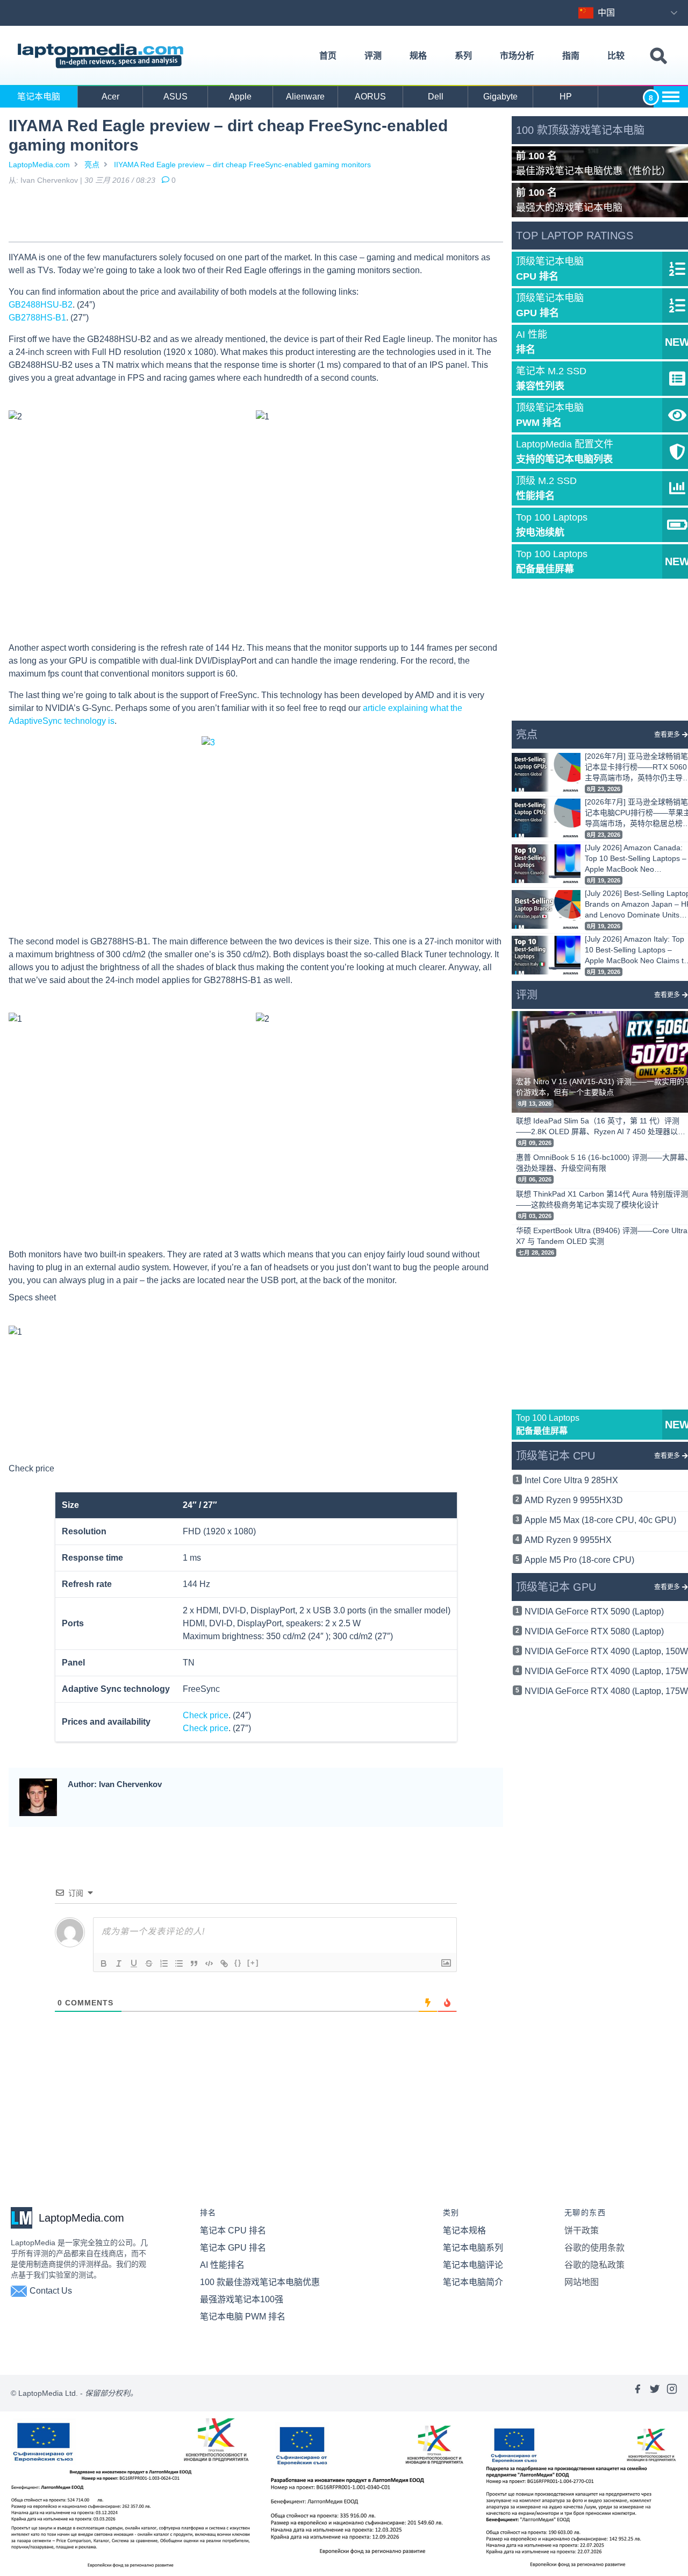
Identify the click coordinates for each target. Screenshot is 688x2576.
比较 (616, 56)
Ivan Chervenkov (49, 180)
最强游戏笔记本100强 (242, 2299)
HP (566, 97)
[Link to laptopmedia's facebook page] (637, 2393)
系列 (463, 56)
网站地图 (582, 2282)
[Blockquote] (194, 1963)
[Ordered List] (164, 1963)
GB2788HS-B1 (37, 318)
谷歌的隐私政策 (594, 2265)
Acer (110, 97)
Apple (240, 97)
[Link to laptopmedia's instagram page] (672, 2393)
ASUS (175, 97)
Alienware (305, 97)
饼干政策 (582, 2230)
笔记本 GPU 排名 (233, 2248)
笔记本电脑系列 (473, 2248)
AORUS (370, 97)
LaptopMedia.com (39, 165)
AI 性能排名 (222, 2265)
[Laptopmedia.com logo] (102, 56)
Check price (31, 1468)
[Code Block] (209, 1963)
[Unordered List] (179, 1963)
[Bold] (104, 1963)
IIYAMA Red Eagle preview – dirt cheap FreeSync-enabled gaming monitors (242, 165)
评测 (373, 56)
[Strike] (149, 1963)
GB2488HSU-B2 (41, 305)
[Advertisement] (256, 216)
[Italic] (119, 1963)
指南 (571, 56)
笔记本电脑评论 (473, 2265)
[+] (253, 1963)
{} (238, 1963)
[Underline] (134, 1963)
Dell (436, 97)
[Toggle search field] (658, 56)
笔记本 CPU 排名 (233, 2230)
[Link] (224, 1963)
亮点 (92, 165)
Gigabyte (500, 97)
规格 (418, 56)
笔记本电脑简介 (473, 2282)
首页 (328, 56)
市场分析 (517, 56)
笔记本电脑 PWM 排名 (243, 2317)
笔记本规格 (464, 2230)
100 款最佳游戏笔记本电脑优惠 (260, 2282)
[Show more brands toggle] (671, 97)
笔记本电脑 (39, 97)
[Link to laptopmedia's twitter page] (655, 2393)
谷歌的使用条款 (594, 2248)
